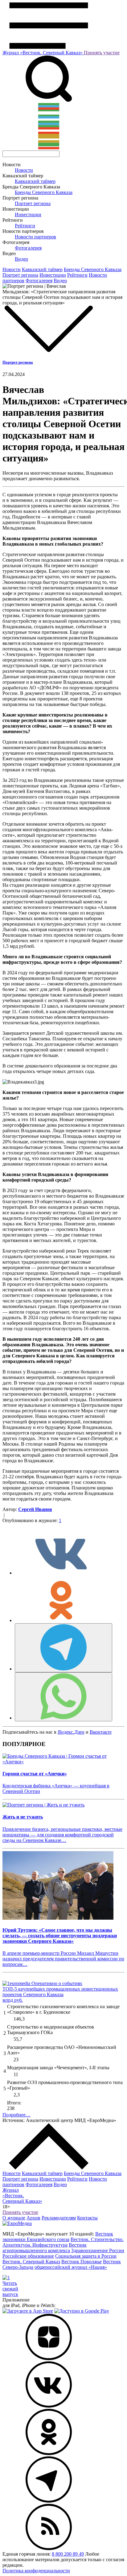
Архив (33, 2218)
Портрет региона (33, 203)
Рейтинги (25, 226)
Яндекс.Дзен (71, 1732)
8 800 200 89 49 (68, 2554)
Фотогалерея (28, 248)
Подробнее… (16, 2115)
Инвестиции (28, 215)
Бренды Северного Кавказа (44, 192)
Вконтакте (101, 1732)
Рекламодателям (59, 2218)
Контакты (87, 2218)
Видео (21, 259)
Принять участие (102, 53)
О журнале (14, 2218)
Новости (24, 170)
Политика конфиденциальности (36, 2571)
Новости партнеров (35, 237)
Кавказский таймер (35, 181)
